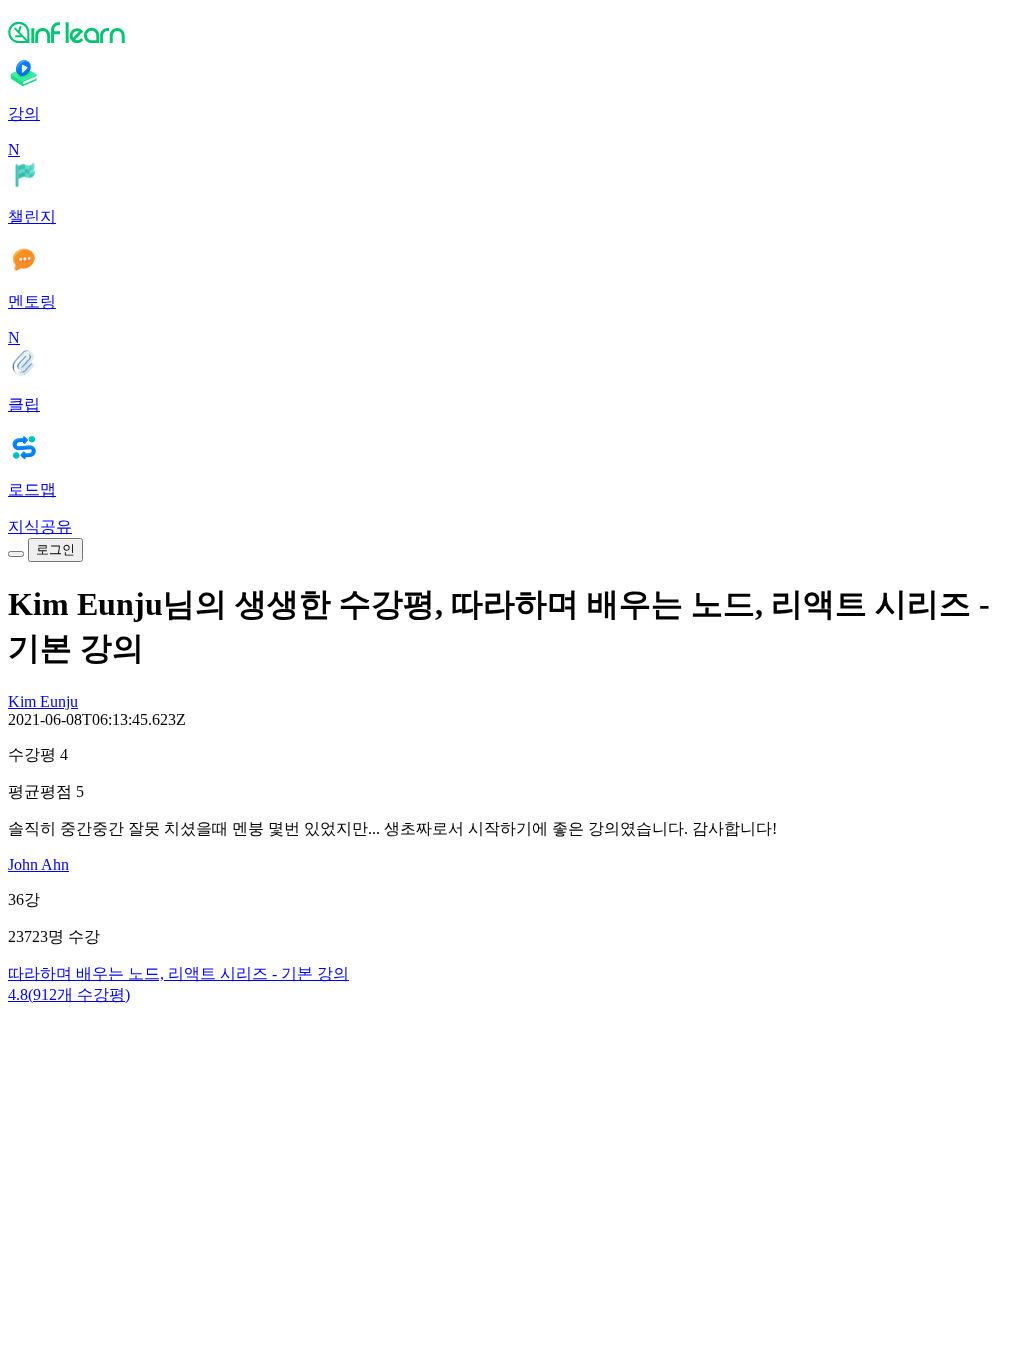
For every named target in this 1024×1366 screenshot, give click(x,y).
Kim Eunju (43, 701)
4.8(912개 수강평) (69, 994)
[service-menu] (16, 554)
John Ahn (38, 864)
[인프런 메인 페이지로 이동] (512, 32)
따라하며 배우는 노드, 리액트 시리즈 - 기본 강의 (178, 973)
